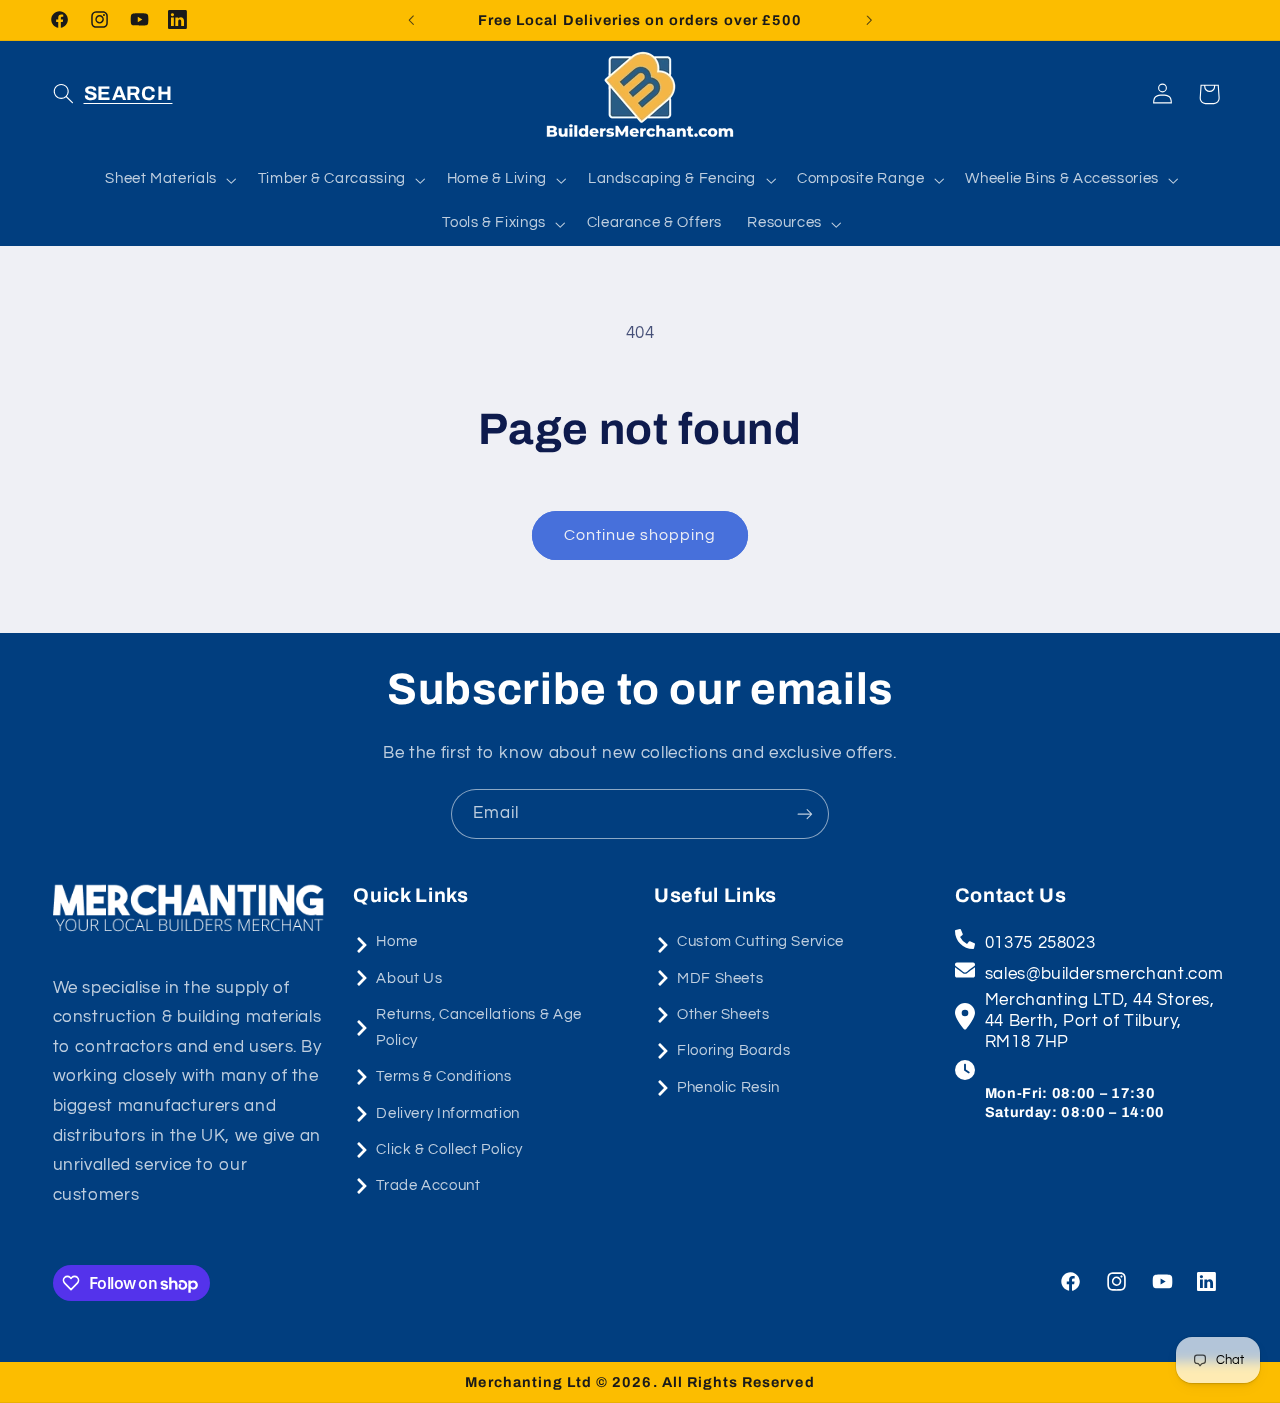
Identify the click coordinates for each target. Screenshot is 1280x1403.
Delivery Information (448, 1113)
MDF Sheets (720, 978)
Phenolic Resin (728, 1087)
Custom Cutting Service (760, 941)
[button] (113, 94)
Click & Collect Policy (449, 1149)
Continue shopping (640, 535)
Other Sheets (723, 1014)
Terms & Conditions (443, 1076)
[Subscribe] (805, 813)
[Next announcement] (869, 20)
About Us (409, 978)
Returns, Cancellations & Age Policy (479, 1027)
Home (397, 941)
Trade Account (428, 1185)
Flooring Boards (733, 1050)
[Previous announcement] (411, 20)
